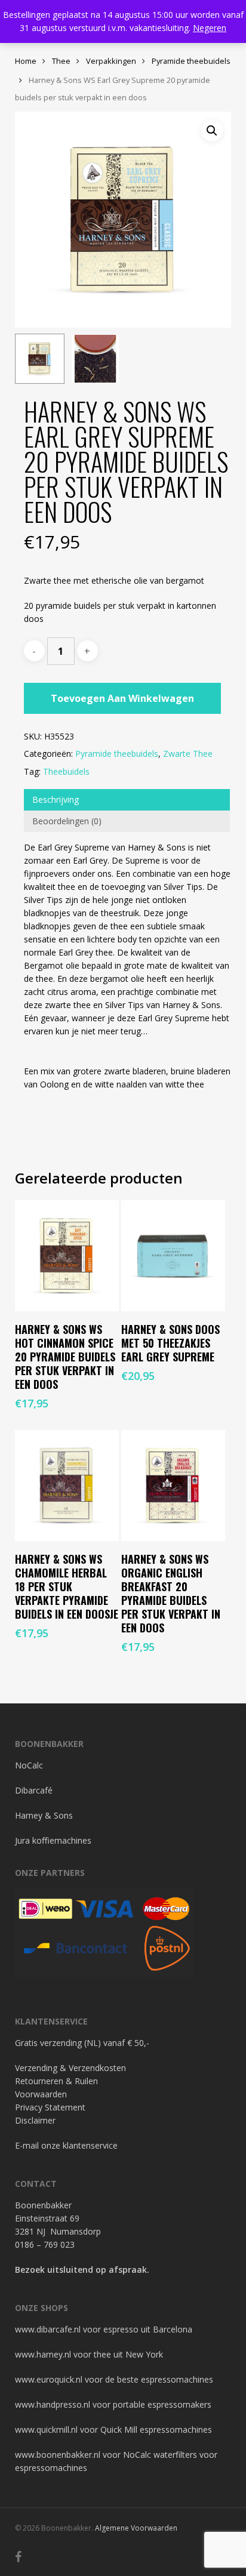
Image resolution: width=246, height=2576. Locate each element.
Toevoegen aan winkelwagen (122, 698)
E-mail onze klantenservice (66, 2145)
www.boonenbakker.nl (58, 2455)
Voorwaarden (41, 2094)
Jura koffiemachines (53, 1840)
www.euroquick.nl (49, 2379)
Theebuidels (66, 771)
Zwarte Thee (188, 754)
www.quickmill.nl (46, 2429)
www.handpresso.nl (53, 2404)
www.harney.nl (43, 2354)
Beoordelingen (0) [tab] (67, 821)
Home (26, 61)
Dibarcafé (34, 1790)
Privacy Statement (50, 2107)
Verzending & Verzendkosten (70, 2068)
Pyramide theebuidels (191, 61)
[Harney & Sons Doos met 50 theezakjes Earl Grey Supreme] (173, 1256)
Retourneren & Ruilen (56, 2081)
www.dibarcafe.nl (48, 2329)
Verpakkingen (111, 61)
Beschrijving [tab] (56, 799)
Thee (61, 61)
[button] (212, 131)
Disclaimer (35, 2120)
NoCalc (29, 1765)
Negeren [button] (210, 28)
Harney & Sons (44, 1815)
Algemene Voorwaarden (136, 2528)
